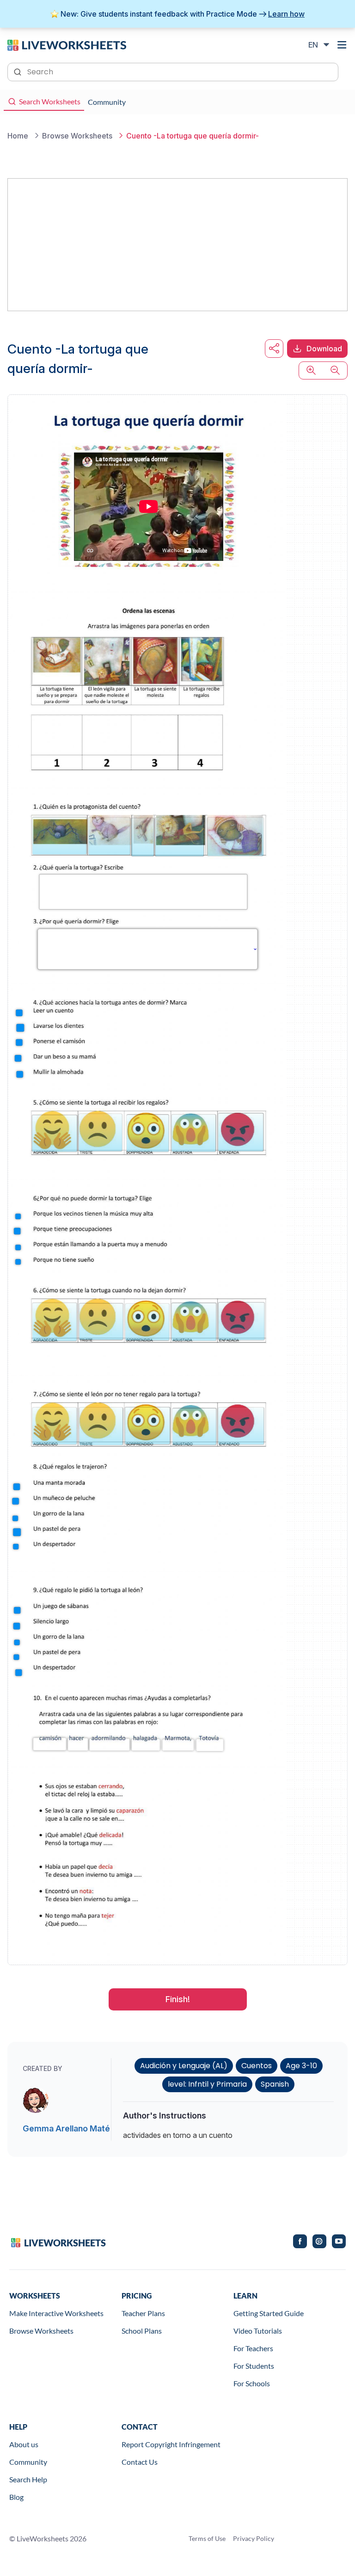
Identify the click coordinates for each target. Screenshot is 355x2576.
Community (28, 2462)
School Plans (142, 2331)
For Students (254, 2366)
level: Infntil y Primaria (207, 2084)
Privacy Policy (254, 2538)
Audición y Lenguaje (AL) (184, 2066)
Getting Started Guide (269, 2313)
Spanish (275, 2084)
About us (24, 2444)
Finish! (178, 1999)
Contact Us (140, 2462)
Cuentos (257, 2066)
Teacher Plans (143, 2313)
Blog (16, 2497)
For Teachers (253, 2348)
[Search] (18, 71)
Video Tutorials (258, 2331)
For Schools (252, 2383)
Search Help (28, 2479)
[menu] (342, 45)
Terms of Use (207, 2538)
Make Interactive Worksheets (56, 2313)
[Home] (67, 44)
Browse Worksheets (41, 2331)
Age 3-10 (301, 2066)
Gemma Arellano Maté (66, 2128)
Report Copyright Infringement (171, 2444)
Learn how (286, 14)
